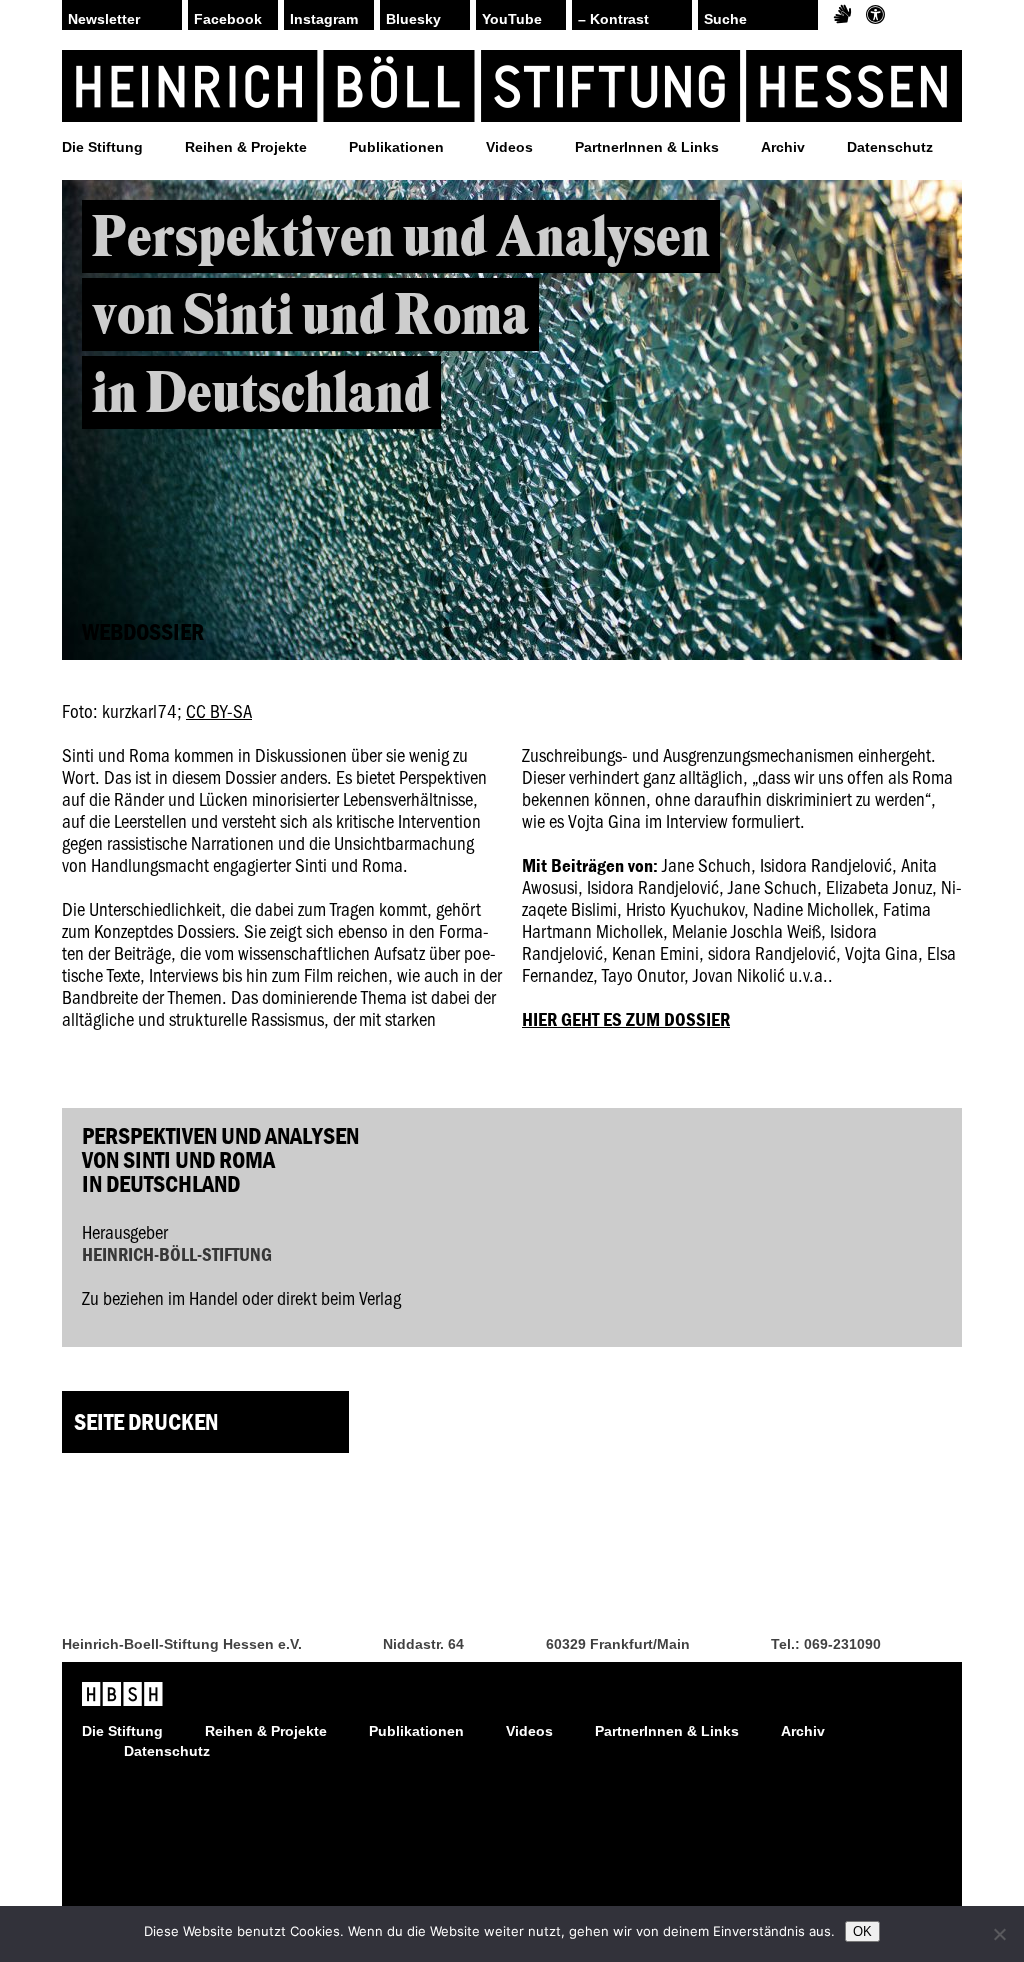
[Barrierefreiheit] (875, 15)
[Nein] (999, 1934)
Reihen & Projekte (246, 147)
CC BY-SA (219, 710)
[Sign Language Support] (842, 15)
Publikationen (396, 147)
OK (862, 1931)
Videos (509, 147)
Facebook (228, 19)
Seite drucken (146, 1421)
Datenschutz (890, 147)
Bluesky (413, 19)
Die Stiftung (102, 147)
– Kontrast (613, 19)
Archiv (783, 147)
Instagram (324, 19)
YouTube (512, 19)
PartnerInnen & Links (647, 147)
